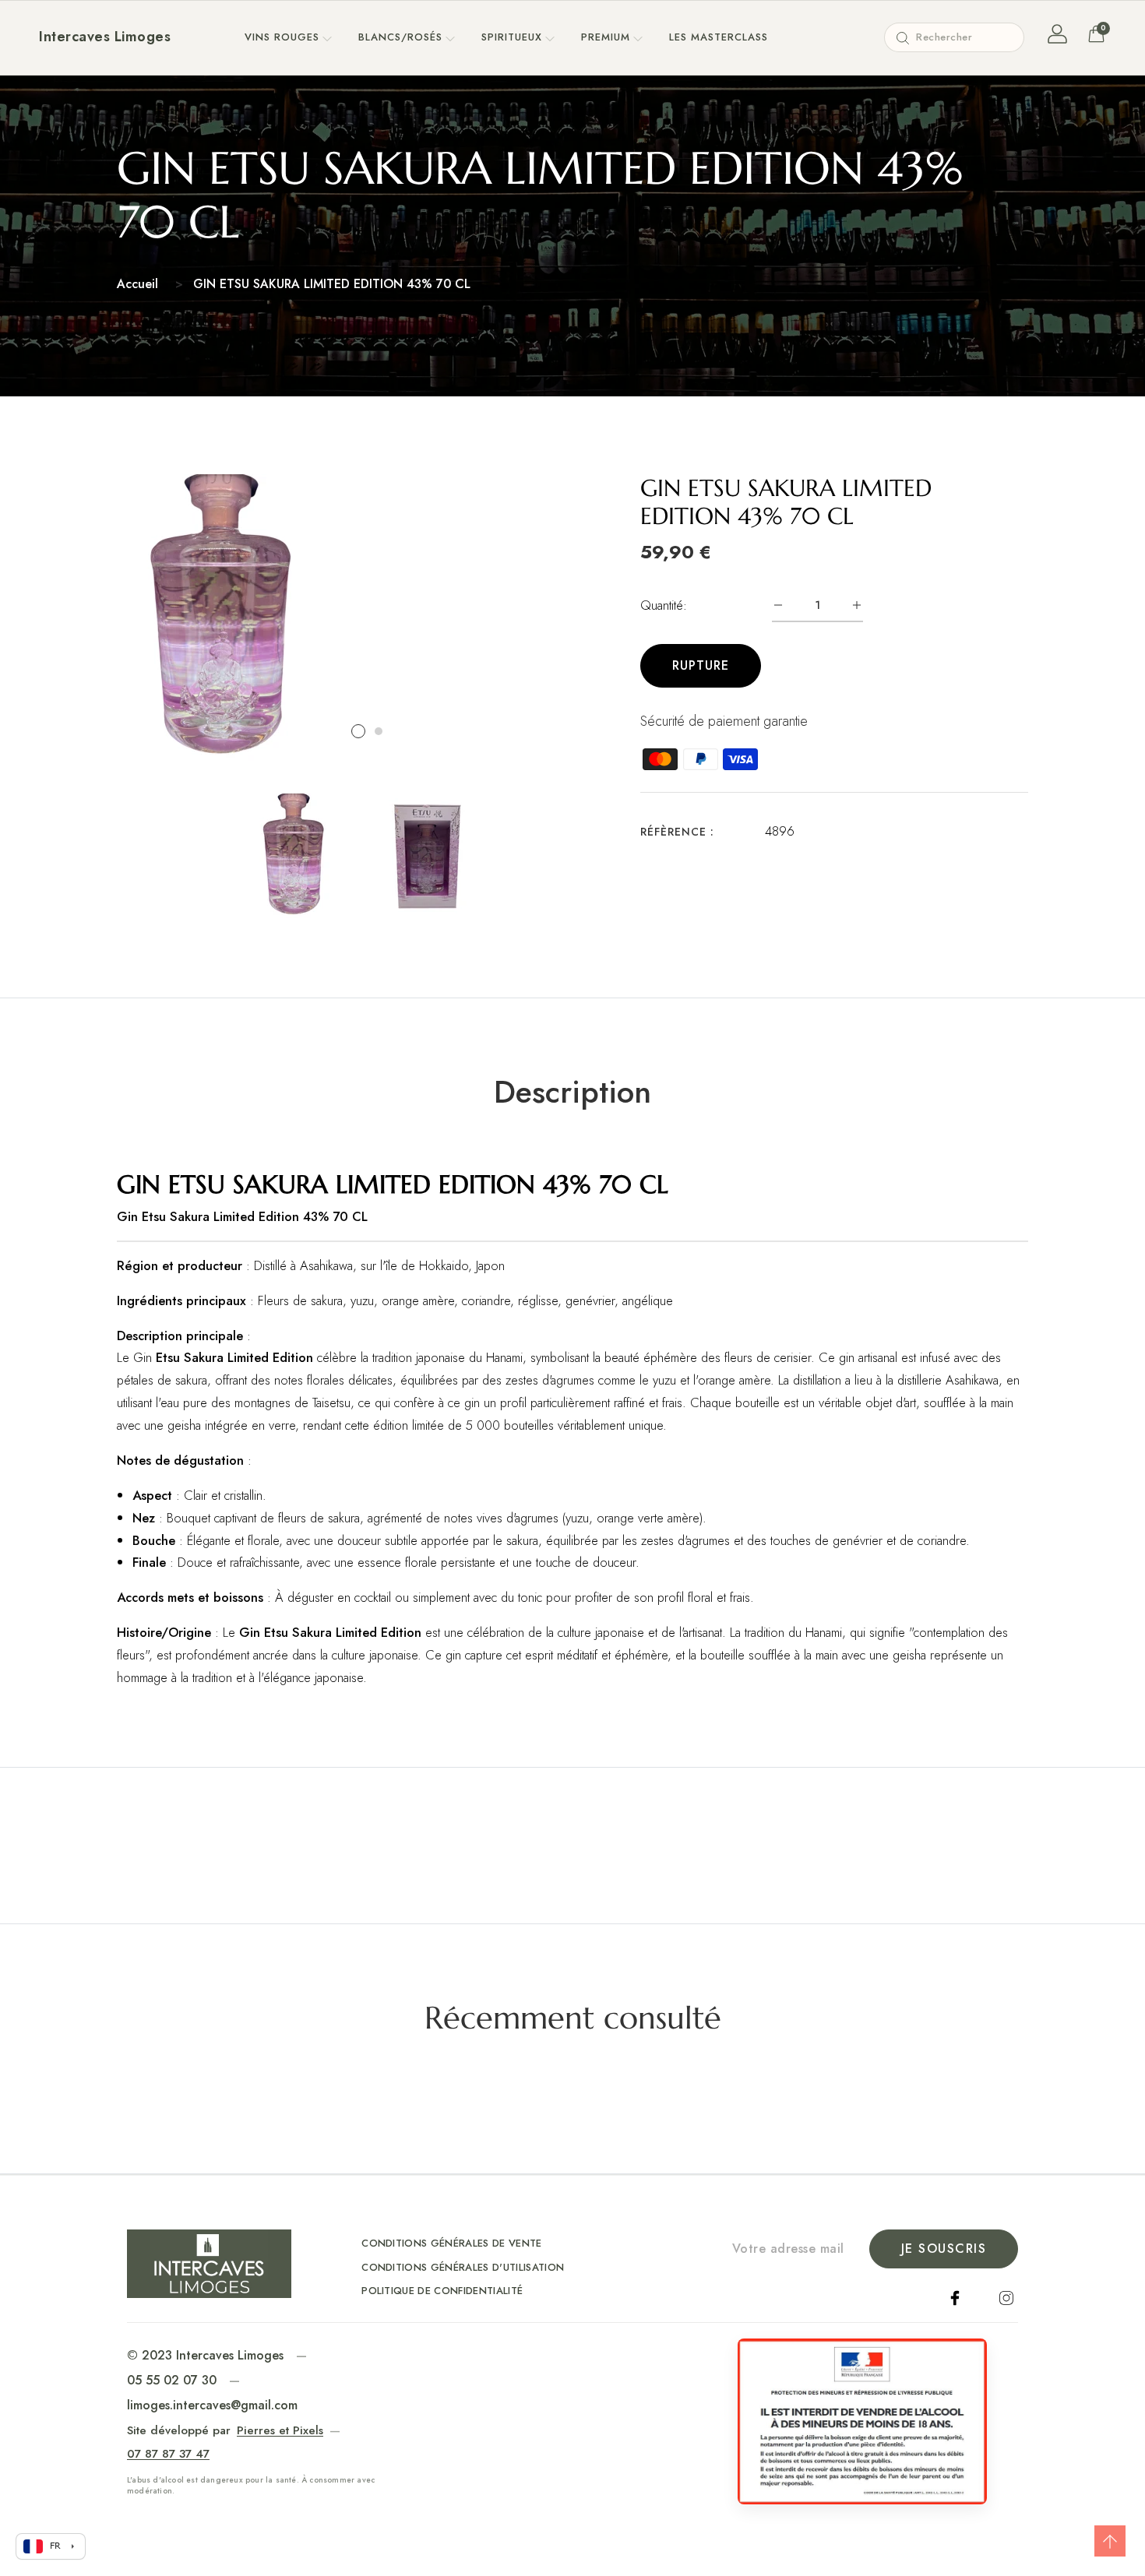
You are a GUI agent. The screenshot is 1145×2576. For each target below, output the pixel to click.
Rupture (701, 665)
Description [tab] (572, 1092)
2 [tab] (379, 731)
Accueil (137, 284)
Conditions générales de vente (451, 2243)
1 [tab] (358, 731)
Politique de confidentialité (442, 2291)
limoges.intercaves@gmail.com (212, 2405)
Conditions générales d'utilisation (463, 2267)
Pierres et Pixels (280, 2430)
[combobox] (954, 37)
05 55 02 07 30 (172, 2380)
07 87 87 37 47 (168, 2454)
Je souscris (944, 2249)
